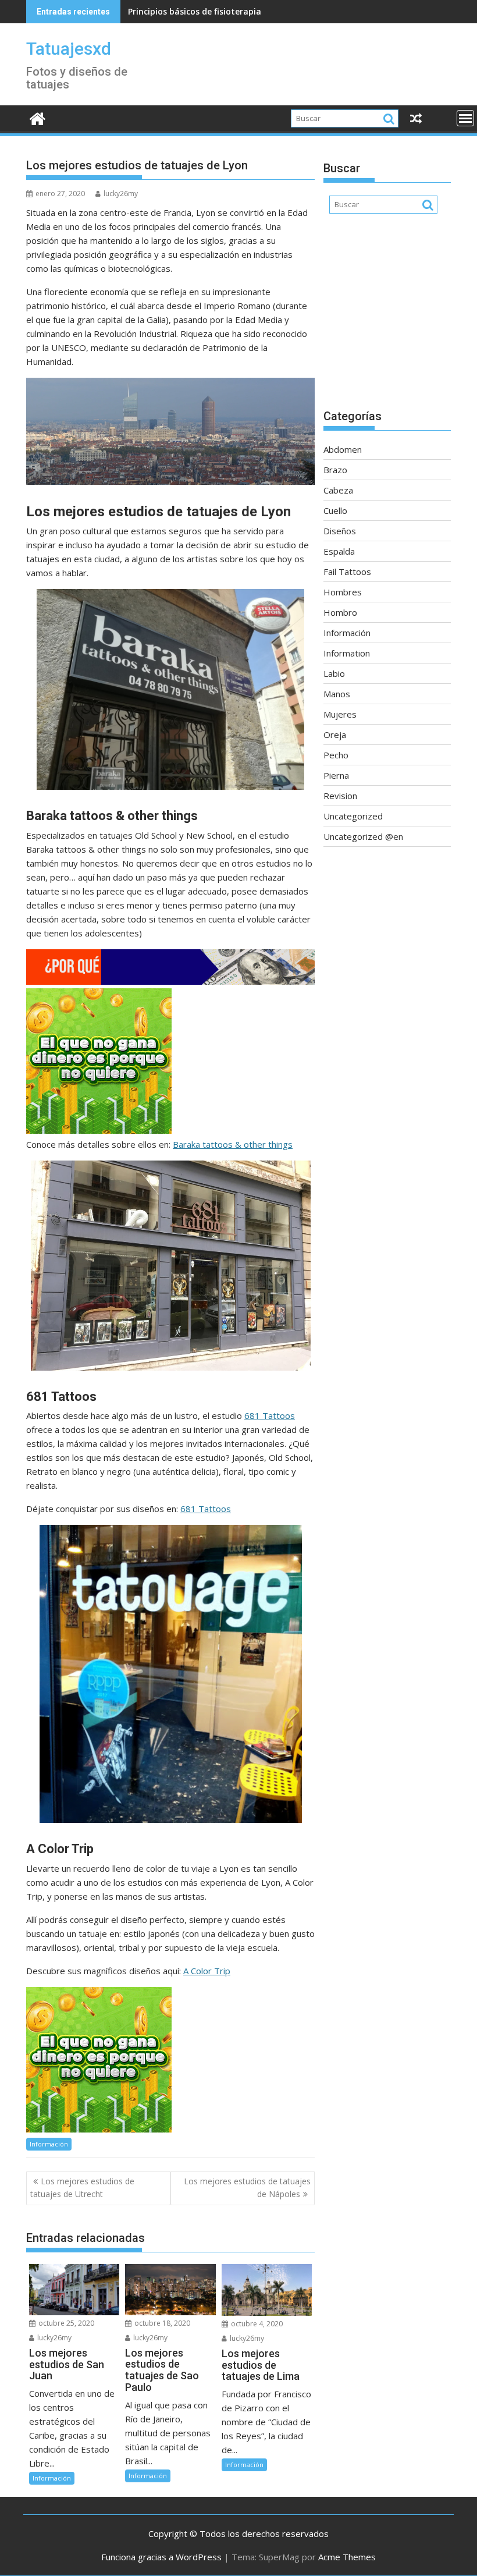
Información (49, 2144)
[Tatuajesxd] (38, 117)
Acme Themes (347, 2557)
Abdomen (343, 449)
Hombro (340, 612)
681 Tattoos (206, 1509)
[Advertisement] (387, 317)
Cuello (335, 510)
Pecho (336, 755)
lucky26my (121, 194)
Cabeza (338, 490)
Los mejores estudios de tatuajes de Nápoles (247, 2188)
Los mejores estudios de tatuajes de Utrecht (82, 2188)
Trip (222, 1971)
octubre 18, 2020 (161, 2323)
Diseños (340, 531)
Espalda (339, 551)
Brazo (335, 470)
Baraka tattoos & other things (233, 1144)
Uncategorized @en (363, 836)
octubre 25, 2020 (65, 2323)
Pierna (336, 775)
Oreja (335, 735)
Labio (334, 673)
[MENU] (465, 118)
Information (347, 653)
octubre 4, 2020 (256, 2324)
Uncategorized (353, 816)
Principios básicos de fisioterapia (195, 11)
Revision (340, 796)
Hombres (343, 592)
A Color (199, 1971)
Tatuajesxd (69, 49)
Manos (337, 694)
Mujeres (340, 714)
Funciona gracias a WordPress (161, 2557)
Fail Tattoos (347, 572)
